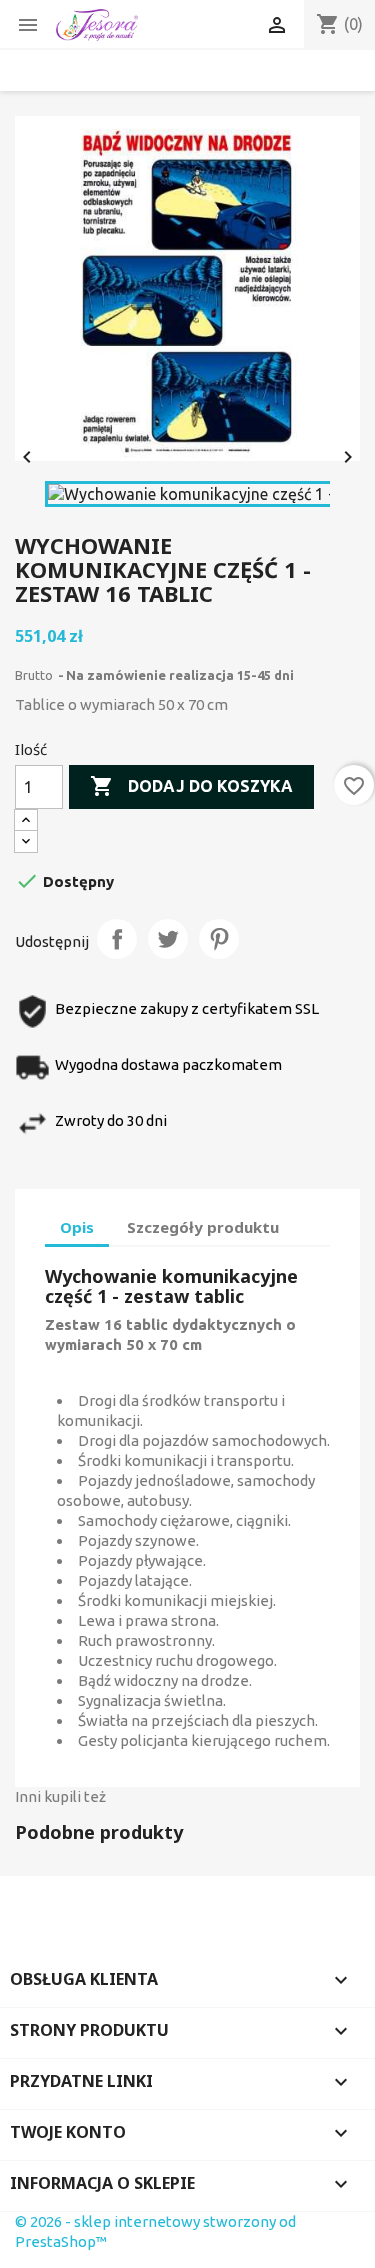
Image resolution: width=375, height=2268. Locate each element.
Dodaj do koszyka (191, 786)
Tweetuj (168, 939)
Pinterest (219, 939)
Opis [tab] (77, 1227)
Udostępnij (117, 939)
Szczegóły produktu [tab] (203, 1227)
